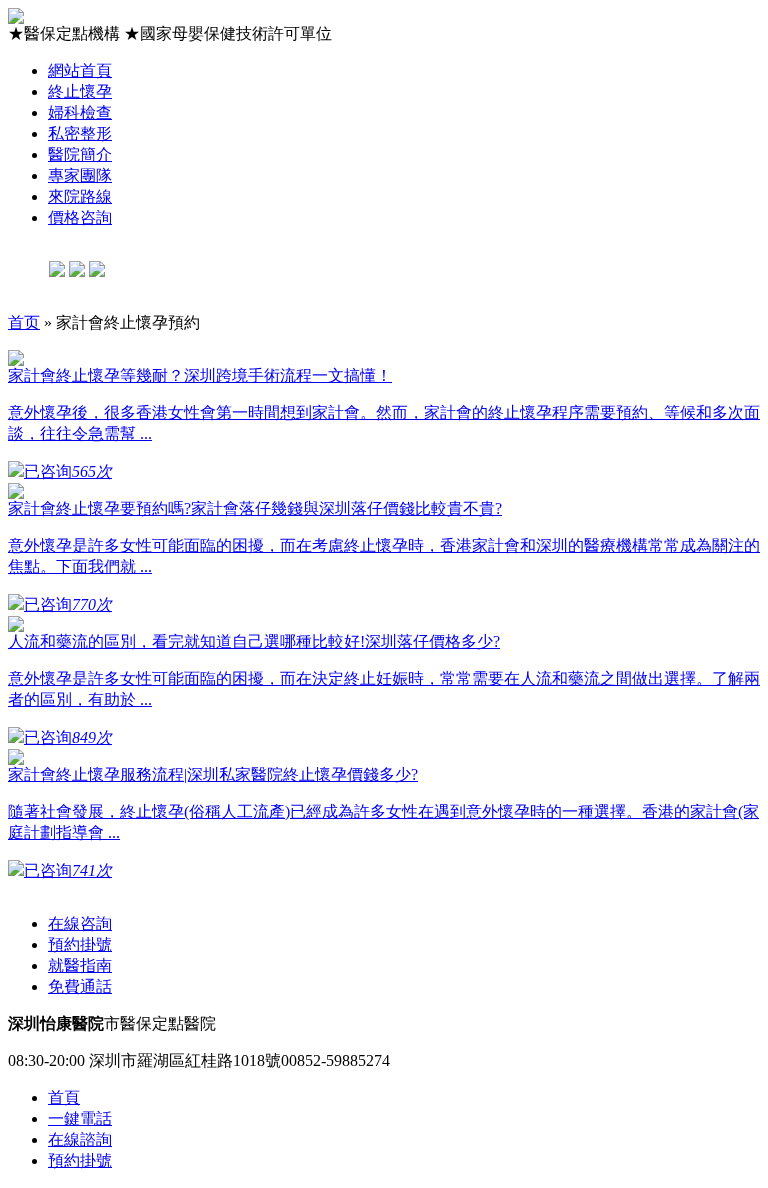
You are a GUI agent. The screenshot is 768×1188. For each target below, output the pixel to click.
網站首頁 (80, 70)
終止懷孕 (80, 91)
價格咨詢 (80, 217)
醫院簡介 (80, 154)
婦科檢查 (80, 112)
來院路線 (80, 196)
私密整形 (80, 133)
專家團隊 (80, 175)
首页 (24, 322)
